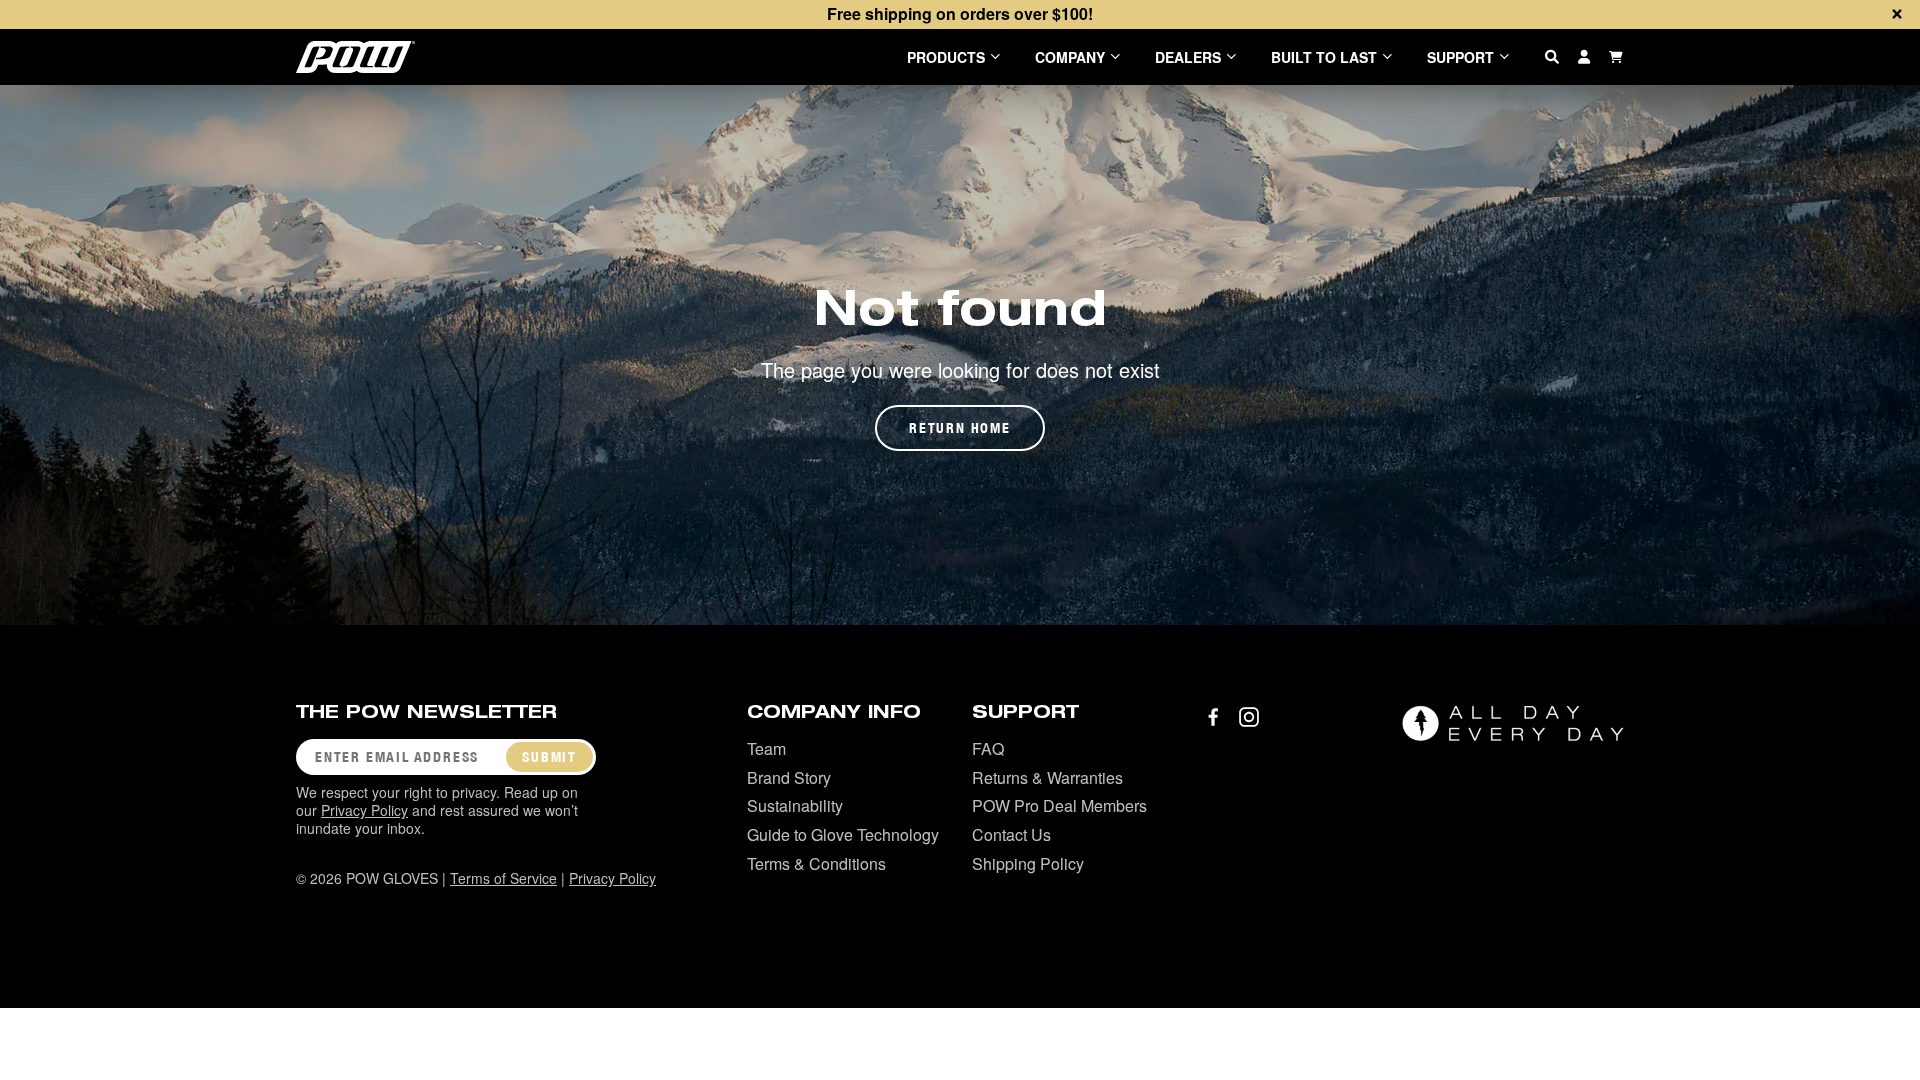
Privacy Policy (364, 810)
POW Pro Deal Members (1059, 805)
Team (766, 748)
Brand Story (789, 777)
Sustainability (795, 805)
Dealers (1188, 57)
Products (946, 57)
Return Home (960, 428)
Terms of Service (503, 878)
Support (1460, 57)
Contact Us (1011, 834)
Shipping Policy (1028, 863)
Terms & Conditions (816, 863)
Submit (549, 757)
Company (1070, 57)
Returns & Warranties (1047, 777)
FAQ (988, 748)
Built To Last (1324, 57)
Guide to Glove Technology (843, 834)
